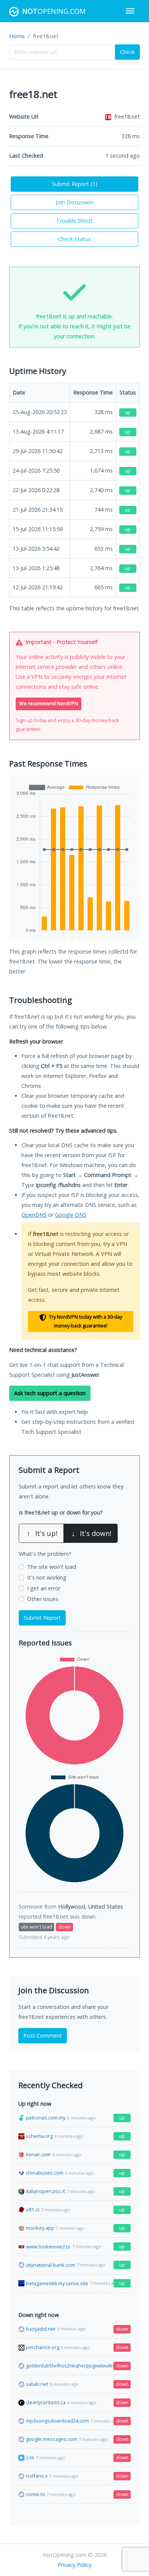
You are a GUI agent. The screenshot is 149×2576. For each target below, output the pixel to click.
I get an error (44, 1588)
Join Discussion (74, 202)
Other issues (43, 1599)
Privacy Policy (74, 2565)
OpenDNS (34, 1215)
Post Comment (43, 2036)
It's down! (91, 1533)
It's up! (42, 1533)
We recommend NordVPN (49, 704)
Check (127, 52)
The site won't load (52, 1567)
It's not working (47, 1577)
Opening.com (54, 11)
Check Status (74, 239)
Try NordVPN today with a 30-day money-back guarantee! (85, 1321)
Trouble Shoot (74, 221)
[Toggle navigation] (130, 11)
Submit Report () (75, 184)
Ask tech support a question (50, 1393)
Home (17, 36)
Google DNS (71, 1215)
